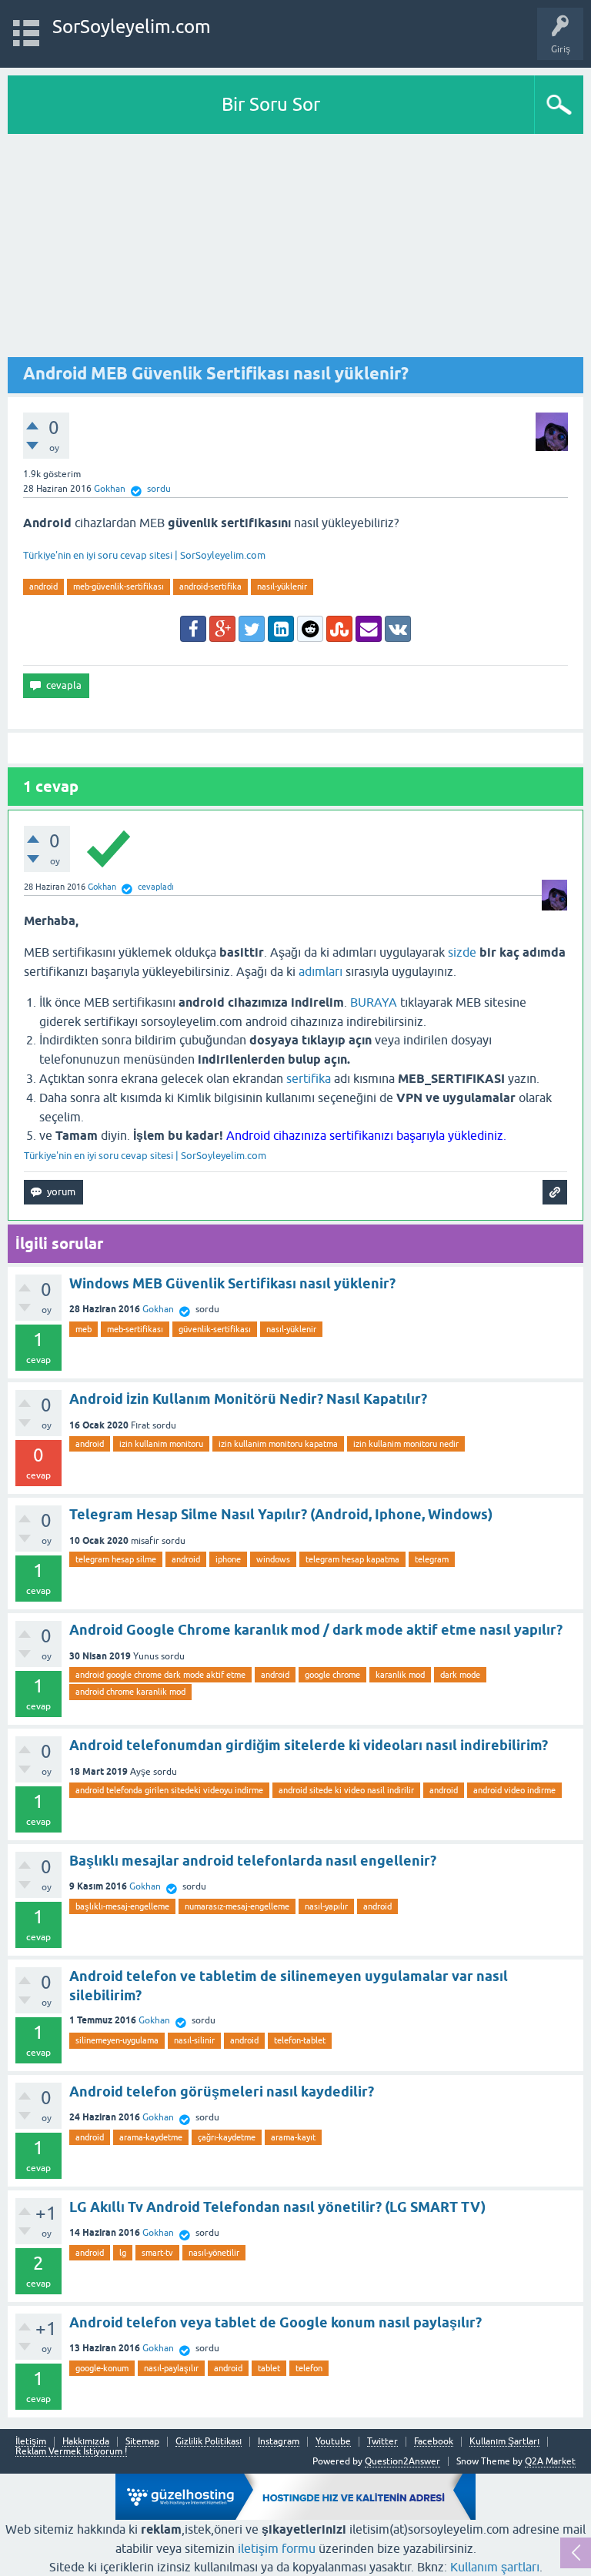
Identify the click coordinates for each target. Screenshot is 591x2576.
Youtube (333, 2442)
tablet (269, 2368)
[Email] (369, 629)
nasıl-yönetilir (214, 2253)
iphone (228, 1559)
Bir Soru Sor (271, 104)
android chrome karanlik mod (130, 1692)
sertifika (309, 1078)
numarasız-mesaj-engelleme (237, 1906)
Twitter (382, 2442)
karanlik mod (400, 1675)
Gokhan (158, 1309)
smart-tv (157, 2253)
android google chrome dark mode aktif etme (160, 1675)
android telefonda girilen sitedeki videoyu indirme (169, 1790)
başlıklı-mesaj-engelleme (122, 1906)
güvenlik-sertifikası (215, 1329)
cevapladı (156, 887)
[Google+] (222, 629)
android (43, 586)
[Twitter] (252, 629)
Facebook (434, 2442)
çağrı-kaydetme (227, 2137)
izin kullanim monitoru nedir (406, 1444)
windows (273, 1559)
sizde (462, 952)
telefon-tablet (300, 2040)
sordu (159, 489)
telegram (432, 1559)
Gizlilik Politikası (209, 2442)
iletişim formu (277, 2548)
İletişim (31, 2442)
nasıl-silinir (194, 2040)
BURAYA (374, 1002)
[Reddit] (310, 629)
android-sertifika (210, 586)
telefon (309, 2368)
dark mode (460, 1675)
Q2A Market (550, 2461)
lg (123, 2253)
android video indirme (514, 1790)
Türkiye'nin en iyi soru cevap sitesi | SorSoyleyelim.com (144, 555)
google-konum (102, 2368)
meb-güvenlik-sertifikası (119, 586)
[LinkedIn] (281, 629)
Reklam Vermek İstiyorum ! (71, 2452)
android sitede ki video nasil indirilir (346, 1790)
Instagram (279, 2442)
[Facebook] (193, 629)
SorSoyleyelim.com (132, 27)
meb (83, 1329)
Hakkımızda (86, 2442)
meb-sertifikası (135, 1329)
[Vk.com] (398, 629)
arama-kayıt (293, 2137)
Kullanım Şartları (504, 2442)
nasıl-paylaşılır (171, 2368)
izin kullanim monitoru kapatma (278, 1444)
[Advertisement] (295, 249)
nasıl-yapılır (326, 1906)
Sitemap (142, 2442)
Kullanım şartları (495, 2567)
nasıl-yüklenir (282, 586)
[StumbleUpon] (339, 629)
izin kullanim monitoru (161, 1444)
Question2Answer (402, 2461)
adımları (321, 971)
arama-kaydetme (151, 2137)
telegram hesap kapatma (352, 1559)
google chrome (332, 1675)
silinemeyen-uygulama (117, 2040)
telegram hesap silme (116, 1559)
